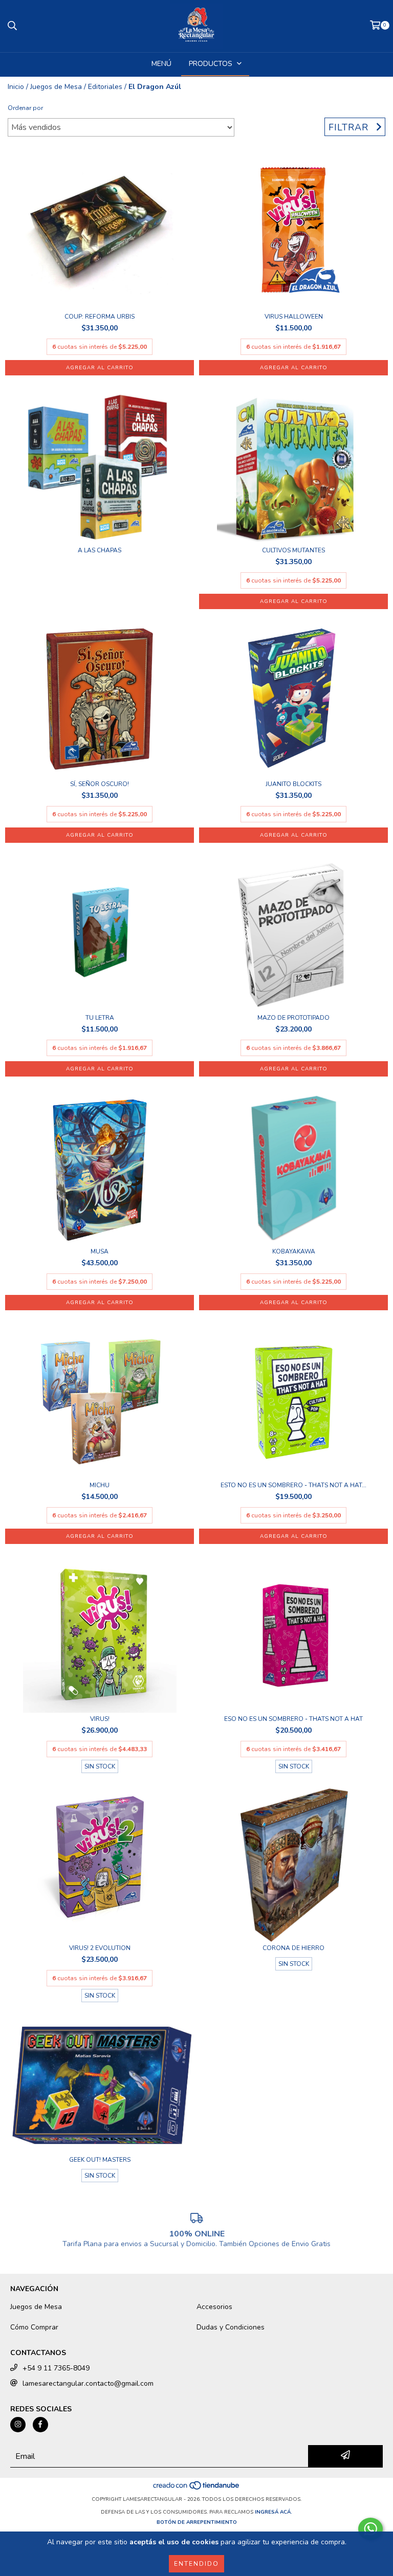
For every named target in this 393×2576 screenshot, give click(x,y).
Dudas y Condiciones (231, 2327)
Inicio (16, 87)
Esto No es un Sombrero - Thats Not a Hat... (293, 1485)
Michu (100, 1485)
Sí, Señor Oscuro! (100, 784)
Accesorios (214, 2307)
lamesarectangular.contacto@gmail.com (88, 2383)
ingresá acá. (274, 2512)
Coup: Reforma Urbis (100, 317)
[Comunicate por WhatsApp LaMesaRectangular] (370, 2529)
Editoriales (105, 87)
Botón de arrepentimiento (197, 2522)
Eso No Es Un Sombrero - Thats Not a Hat (293, 1719)
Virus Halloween (294, 317)
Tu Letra (100, 1018)
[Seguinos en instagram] (18, 2425)
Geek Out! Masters (100, 2160)
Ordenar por (25, 108)
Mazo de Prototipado (293, 1018)
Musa (100, 1252)
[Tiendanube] (197, 2489)
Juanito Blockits (293, 784)
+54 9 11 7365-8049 (56, 2368)
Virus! (100, 1719)
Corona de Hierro (293, 1948)
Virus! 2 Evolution (100, 1948)
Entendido (196, 2564)
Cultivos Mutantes (293, 551)
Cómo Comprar (34, 2327)
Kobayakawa (294, 1252)
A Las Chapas (100, 551)
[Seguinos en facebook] (40, 2425)
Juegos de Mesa (56, 87)
